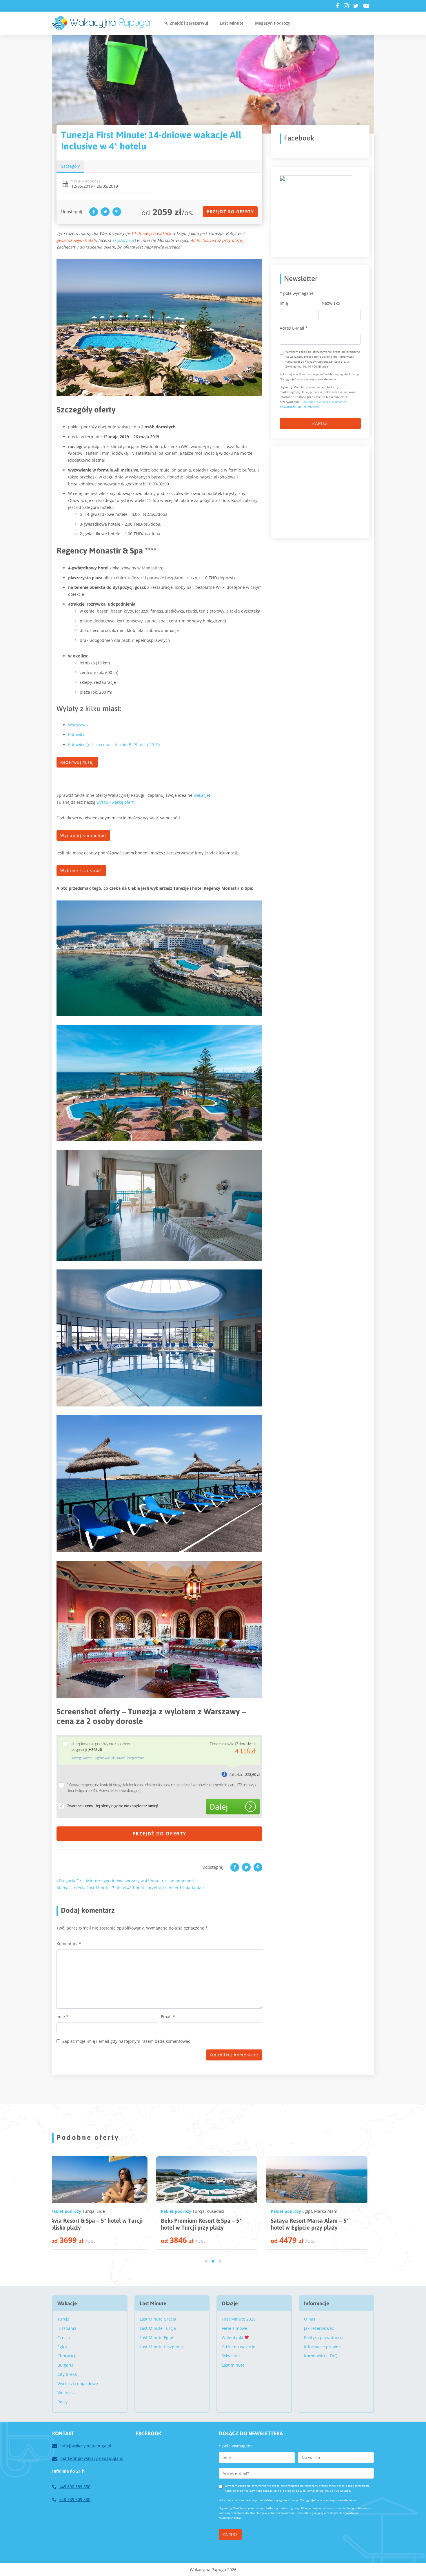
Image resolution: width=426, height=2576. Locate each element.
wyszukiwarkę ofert (115, 802)
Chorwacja (68, 2356)
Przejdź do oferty (230, 212)
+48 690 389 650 (75, 2487)
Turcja (204, 2211)
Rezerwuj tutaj (77, 762)
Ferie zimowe (234, 2328)
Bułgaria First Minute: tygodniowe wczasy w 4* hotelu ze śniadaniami (126, 1881)
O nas (310, 2319)
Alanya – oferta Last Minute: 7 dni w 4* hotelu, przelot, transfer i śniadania (130, 1888)
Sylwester (231, 2356)
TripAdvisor (123, 240)
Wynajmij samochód (83, 835)
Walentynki (233, 2337)
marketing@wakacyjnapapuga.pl (92, 2458)
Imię (62, 2017)
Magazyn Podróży (273, 23)
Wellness (66, 2393)
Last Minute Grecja (158, 2319)
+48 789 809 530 (75, 2499)
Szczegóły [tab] (70, 166)
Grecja (64, 2337)
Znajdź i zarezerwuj (189, 23)
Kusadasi (221, 2211)
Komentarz (69, 1944)
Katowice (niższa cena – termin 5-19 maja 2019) (114, 745)
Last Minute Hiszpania (161, 2347)
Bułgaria (65, 2365)
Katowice (77, 735)
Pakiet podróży (71, 2211)
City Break (67, 2374)
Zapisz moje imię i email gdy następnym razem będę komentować (126, 2041)
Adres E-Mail (294, 328)
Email (168, 2017)
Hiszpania (67, 2328)
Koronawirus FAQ (321, 2356)
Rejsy (62, 2402)
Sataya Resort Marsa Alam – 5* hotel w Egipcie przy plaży (95, 2224)
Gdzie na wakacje (239, 2347)
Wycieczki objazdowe (78, 2384)
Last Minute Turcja (158, 2328)
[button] (206, 2261)
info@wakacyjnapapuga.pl (86, 2446)
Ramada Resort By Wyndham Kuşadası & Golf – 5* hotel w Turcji (210, 2224)
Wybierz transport (81, 870)
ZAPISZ (320, 423)
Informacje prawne (322, 2347)
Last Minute (232, 23)
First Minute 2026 (239, 2319)
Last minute (233, 2365)
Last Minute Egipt (157, 2337)
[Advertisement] (323, 491)
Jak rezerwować (319, 2328)
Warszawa (78, 725)
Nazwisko (331, 303)
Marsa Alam (111, 2211)
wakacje (201, 795)
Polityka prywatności (324, 2337)
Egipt (92, 2211)
